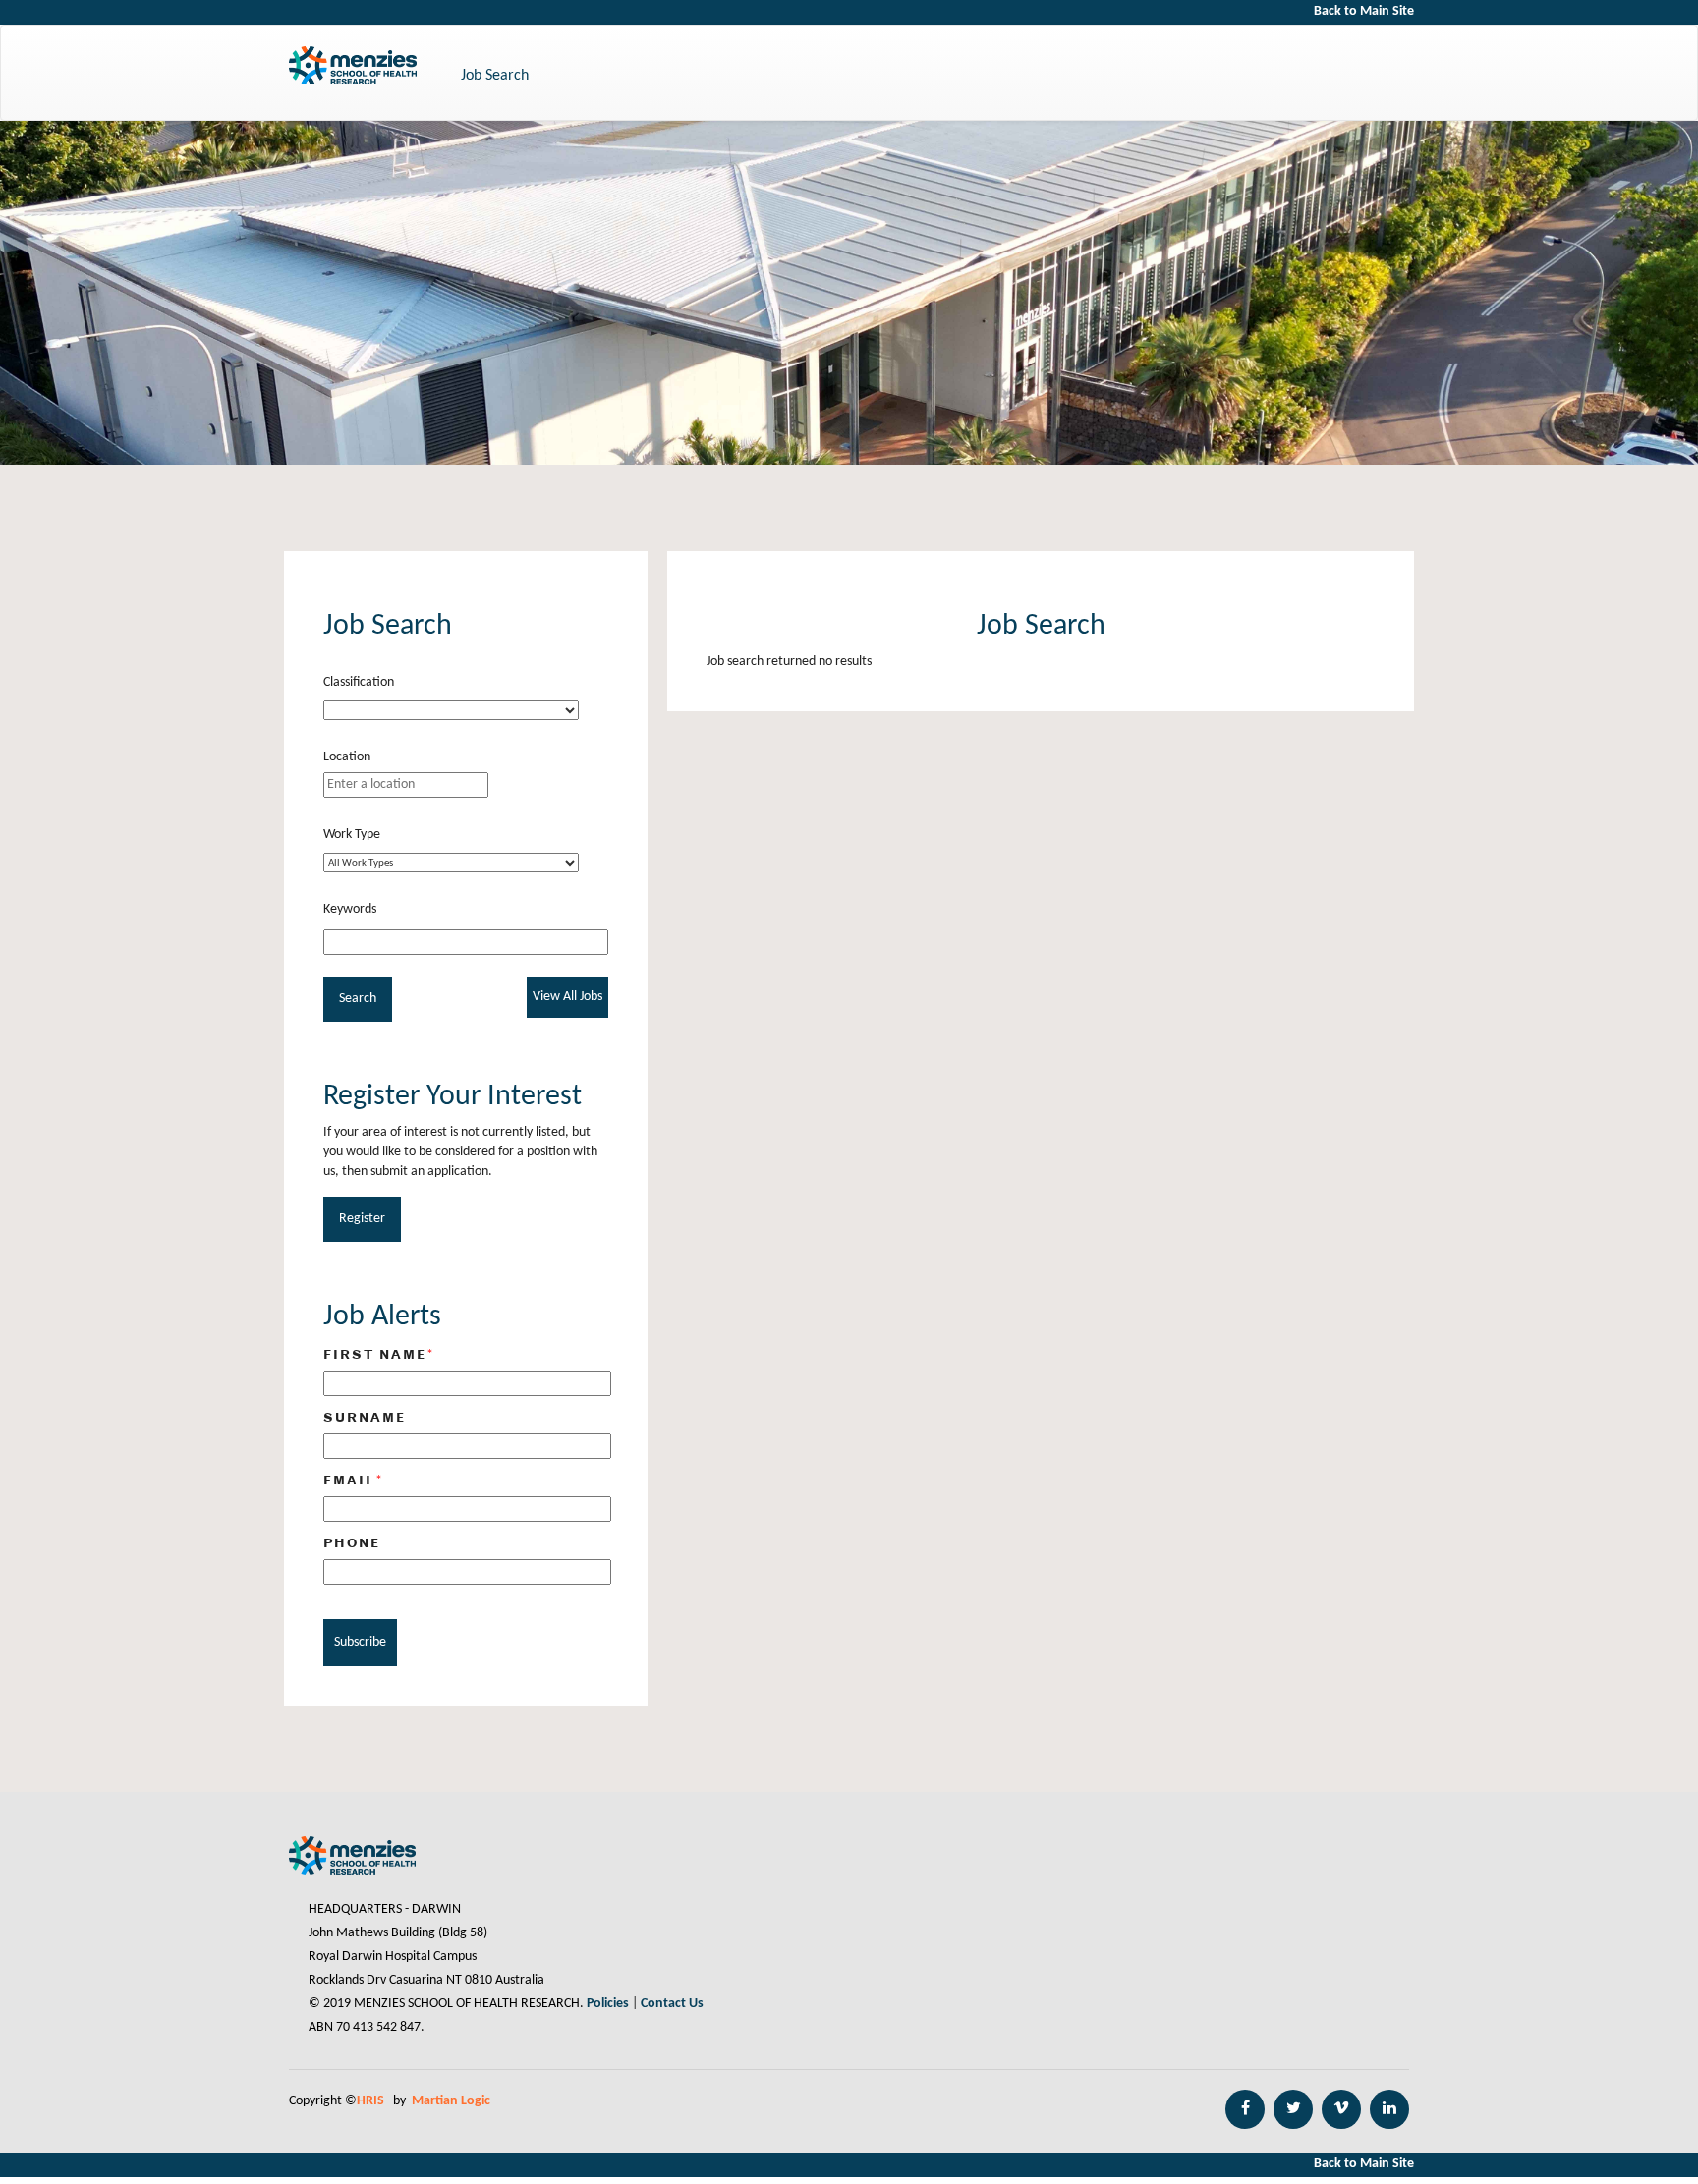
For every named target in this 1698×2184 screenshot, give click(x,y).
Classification (359, 682)
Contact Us (672, 2004)
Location (347, 757)
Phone (352, 1542)
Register (362, 1219)
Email (354, 1480)
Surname (365, 1417)
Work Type (352, 835)
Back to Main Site (1364, 11)
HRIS (372, 2101)
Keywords (350, 909)
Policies (608, 2004)
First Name (379, 1354)
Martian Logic (451, 2101)
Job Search (495, 76)
